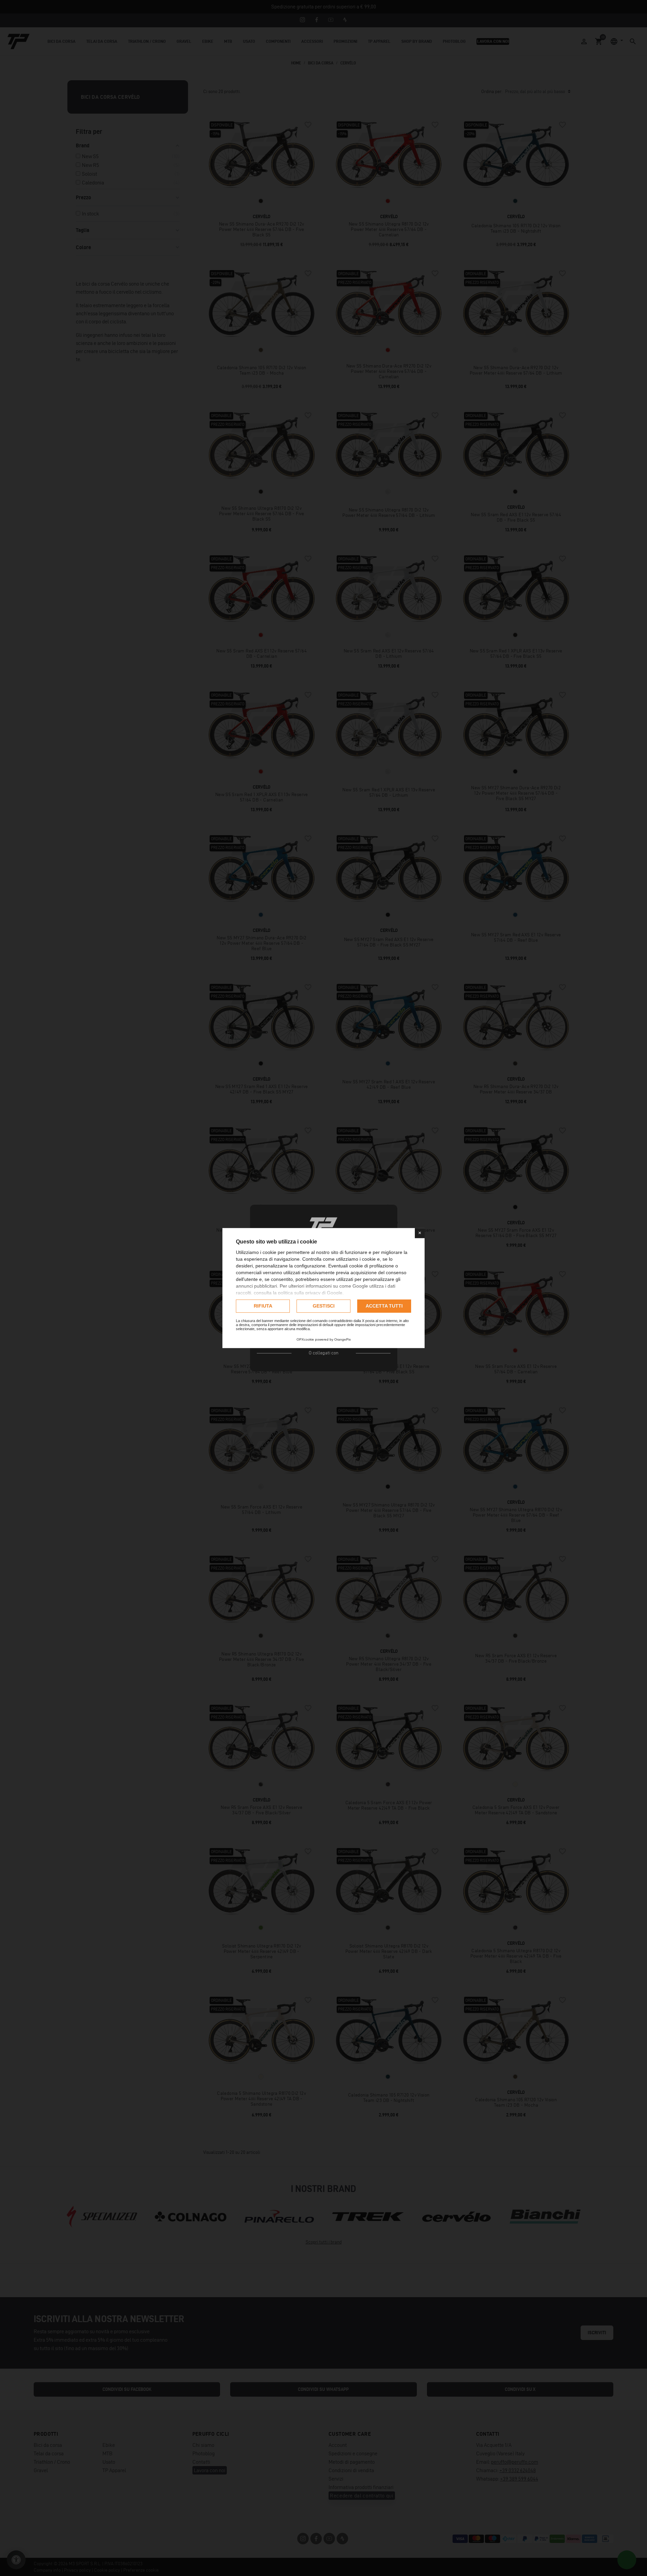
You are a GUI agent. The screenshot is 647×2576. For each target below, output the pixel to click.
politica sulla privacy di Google (310, 1293)
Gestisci (324, 1306)
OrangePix (343, 1339)
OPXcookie (305, 1339)
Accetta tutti (384, 1306)
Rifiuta (263, 1306)
